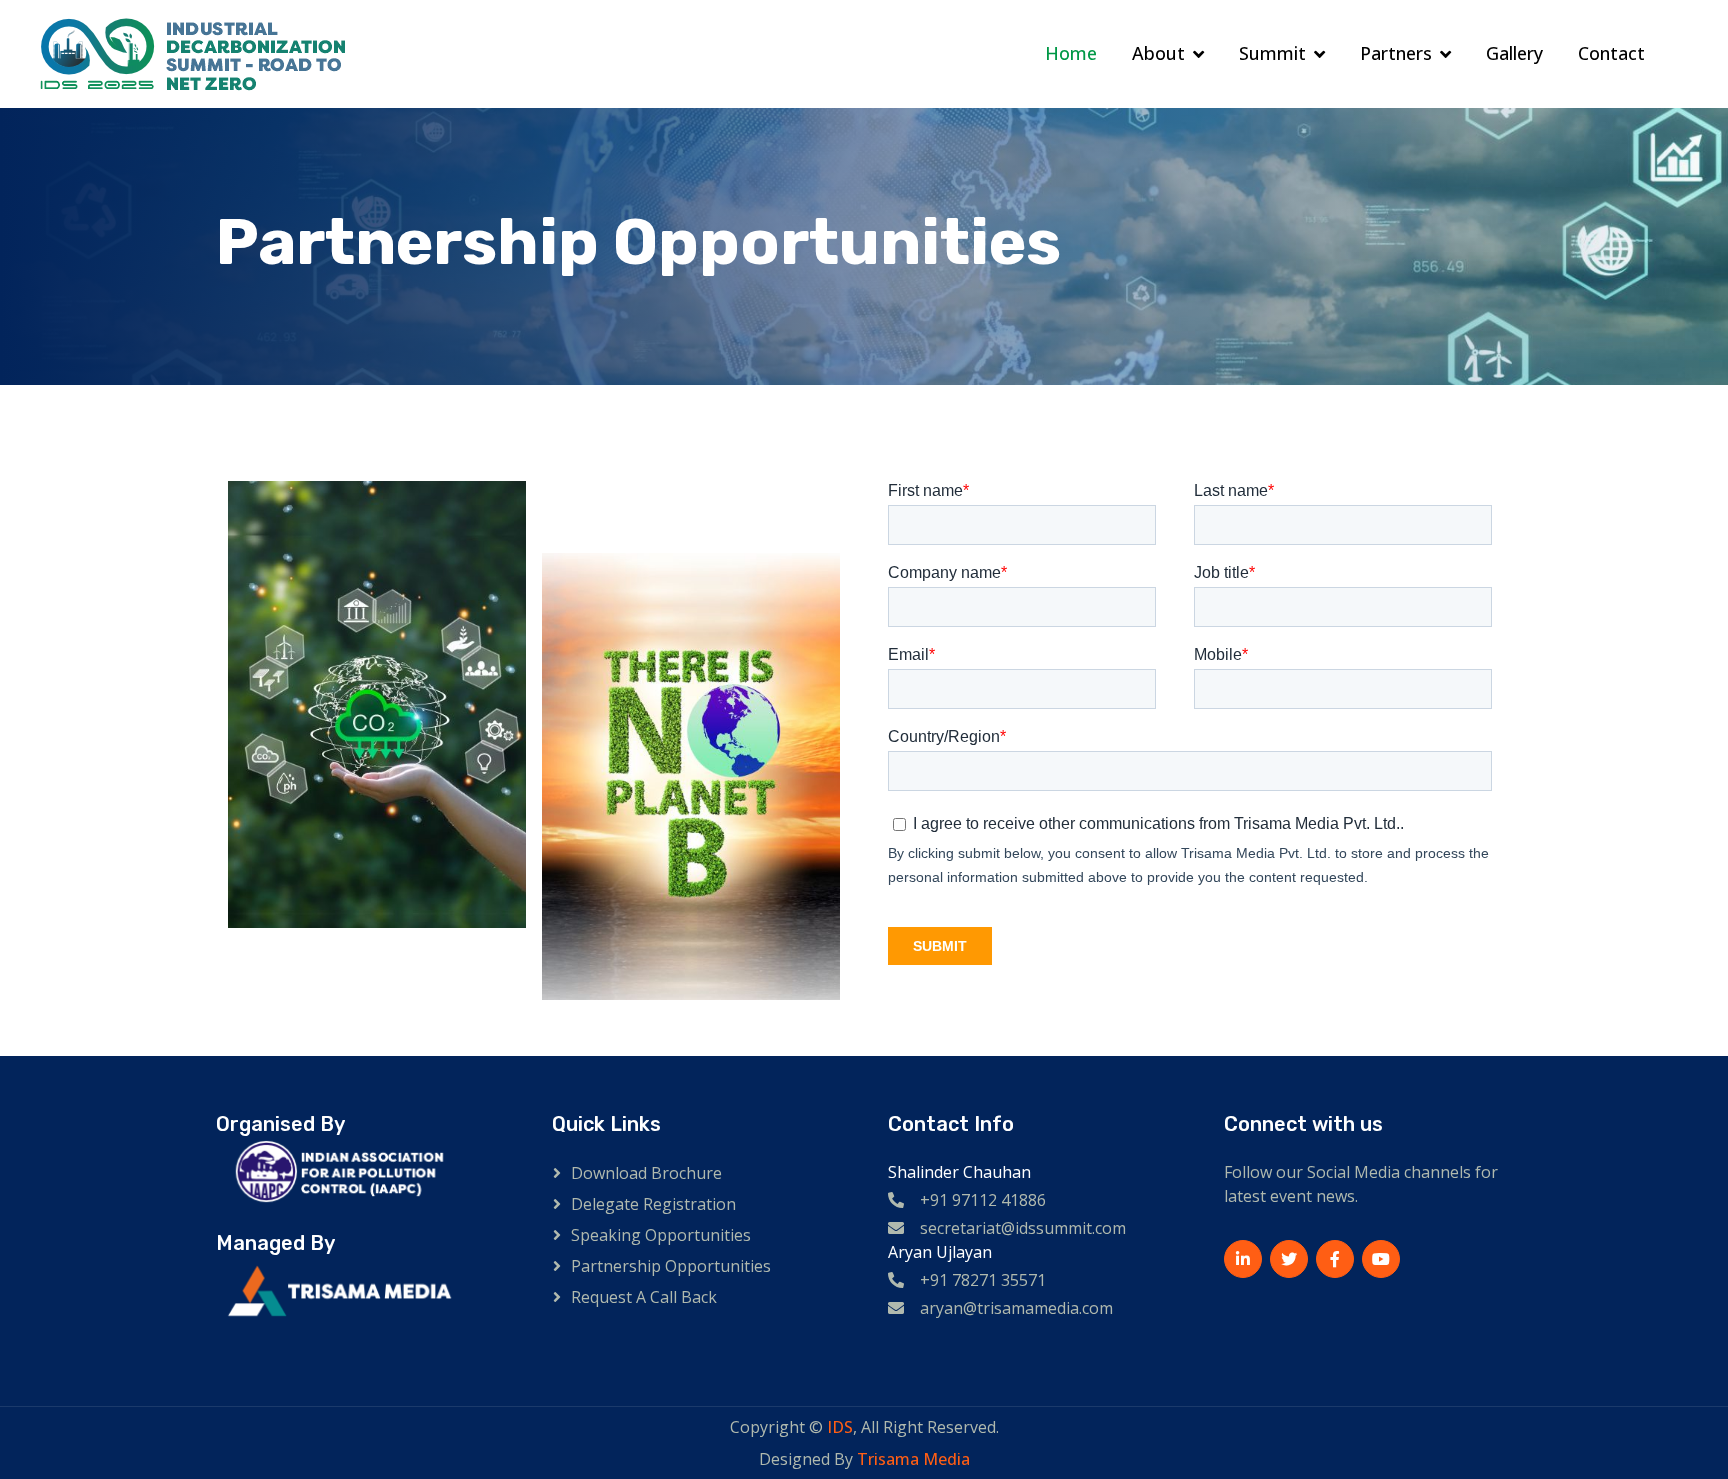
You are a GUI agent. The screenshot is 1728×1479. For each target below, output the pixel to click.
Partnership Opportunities (671, 1266)
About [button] (1158, 53)
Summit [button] (1272, 53)
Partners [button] (1396, 53)
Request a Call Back (644, 1297)
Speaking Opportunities (661, 1235)
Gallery (1514, 53)
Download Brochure (646, 1173)
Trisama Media (913, 1459)
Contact (1611, 53)
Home (1071, 53)
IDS (840, 1427)
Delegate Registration (653, 1204)
